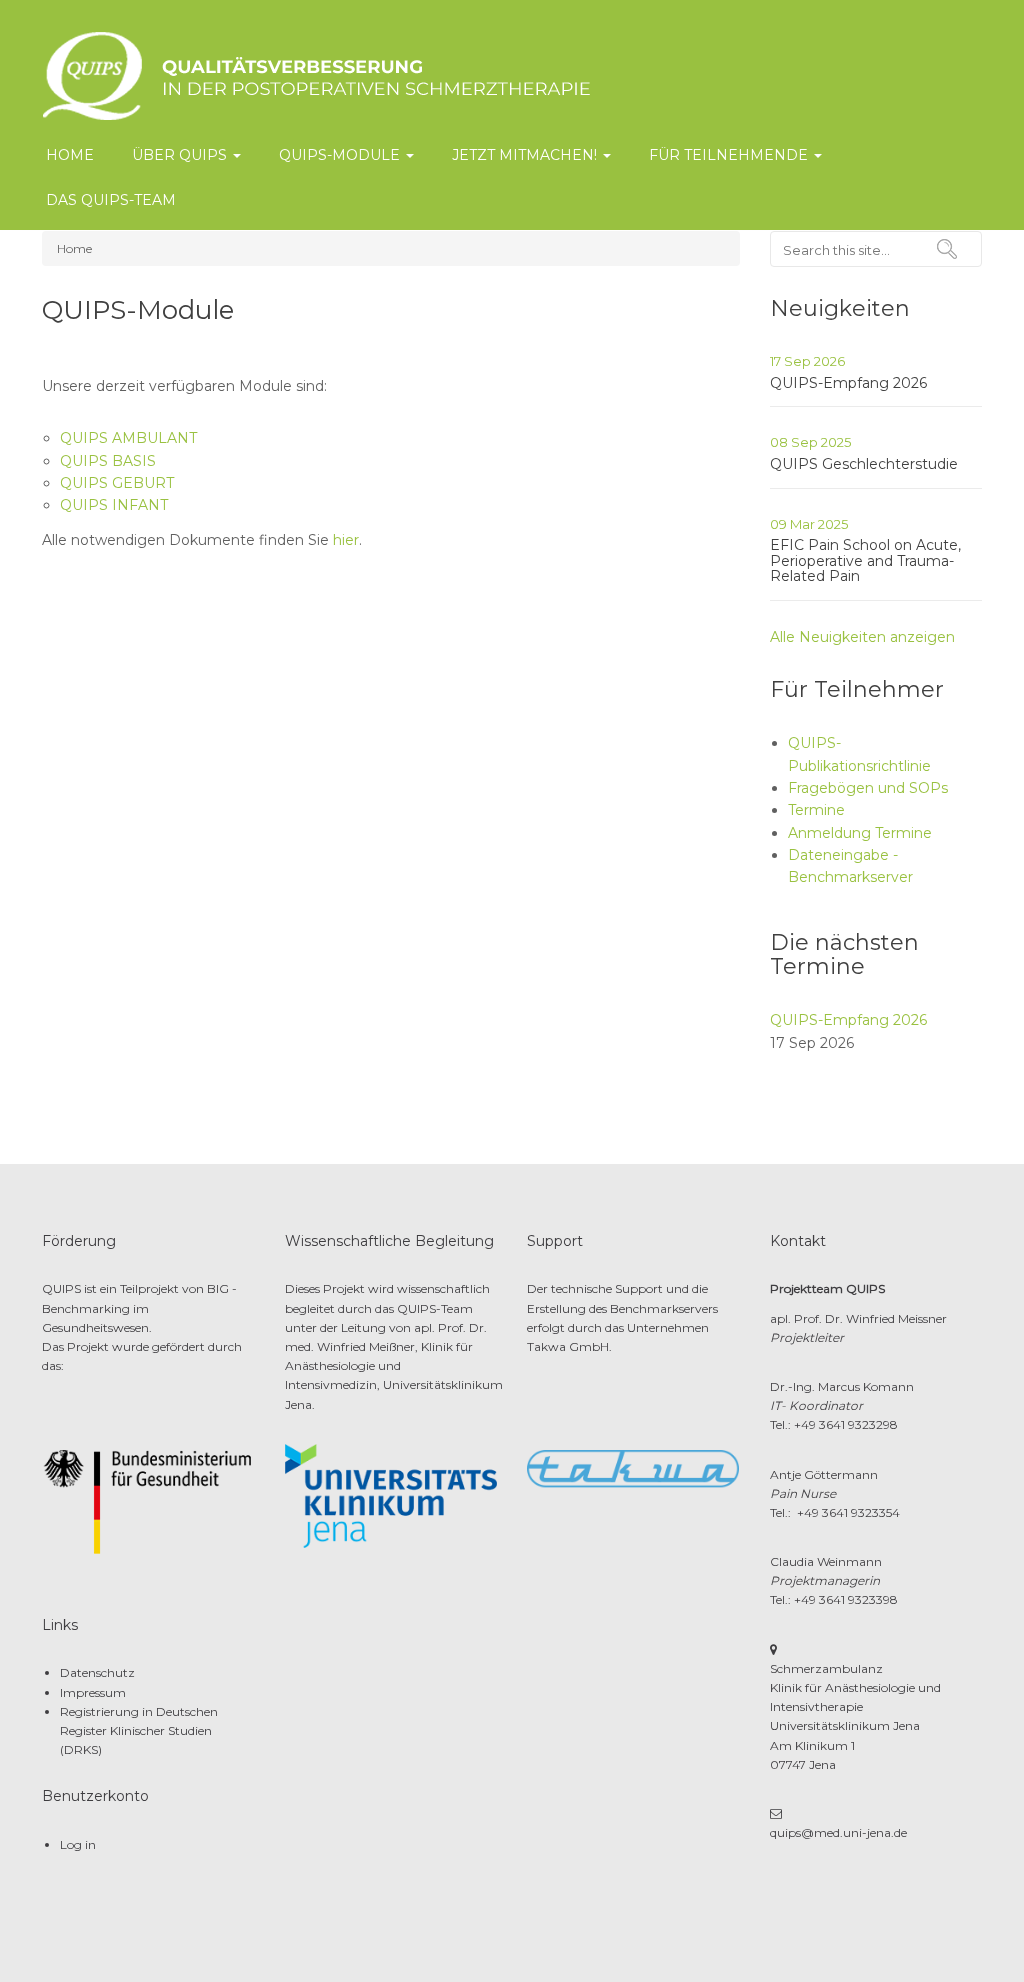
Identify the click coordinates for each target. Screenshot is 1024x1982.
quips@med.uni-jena (830, 1832)
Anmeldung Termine (860, 833)
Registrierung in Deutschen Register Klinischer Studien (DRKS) (139, 1730)
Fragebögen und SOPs (868, 788)
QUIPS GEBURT (117, 483)
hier (346, 540)
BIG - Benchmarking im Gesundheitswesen (139, 1307)
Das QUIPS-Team (111, 200)
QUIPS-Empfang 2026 (848, 383)
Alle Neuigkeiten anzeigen (862, 637)
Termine (816, 810)
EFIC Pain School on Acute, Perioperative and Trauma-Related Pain (865, 560)
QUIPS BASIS (108, 461)
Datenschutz (97, 1672)
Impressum (93, 1692)
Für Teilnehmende (730, 155)
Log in (78, 1844)
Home (70, 155)
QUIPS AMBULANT (128, 438)
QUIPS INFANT (114, 505)
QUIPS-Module (341, 155)
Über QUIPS (181, 155)
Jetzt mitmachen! (526, 155)
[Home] (397, 74)
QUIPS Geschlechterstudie (864, 464)
